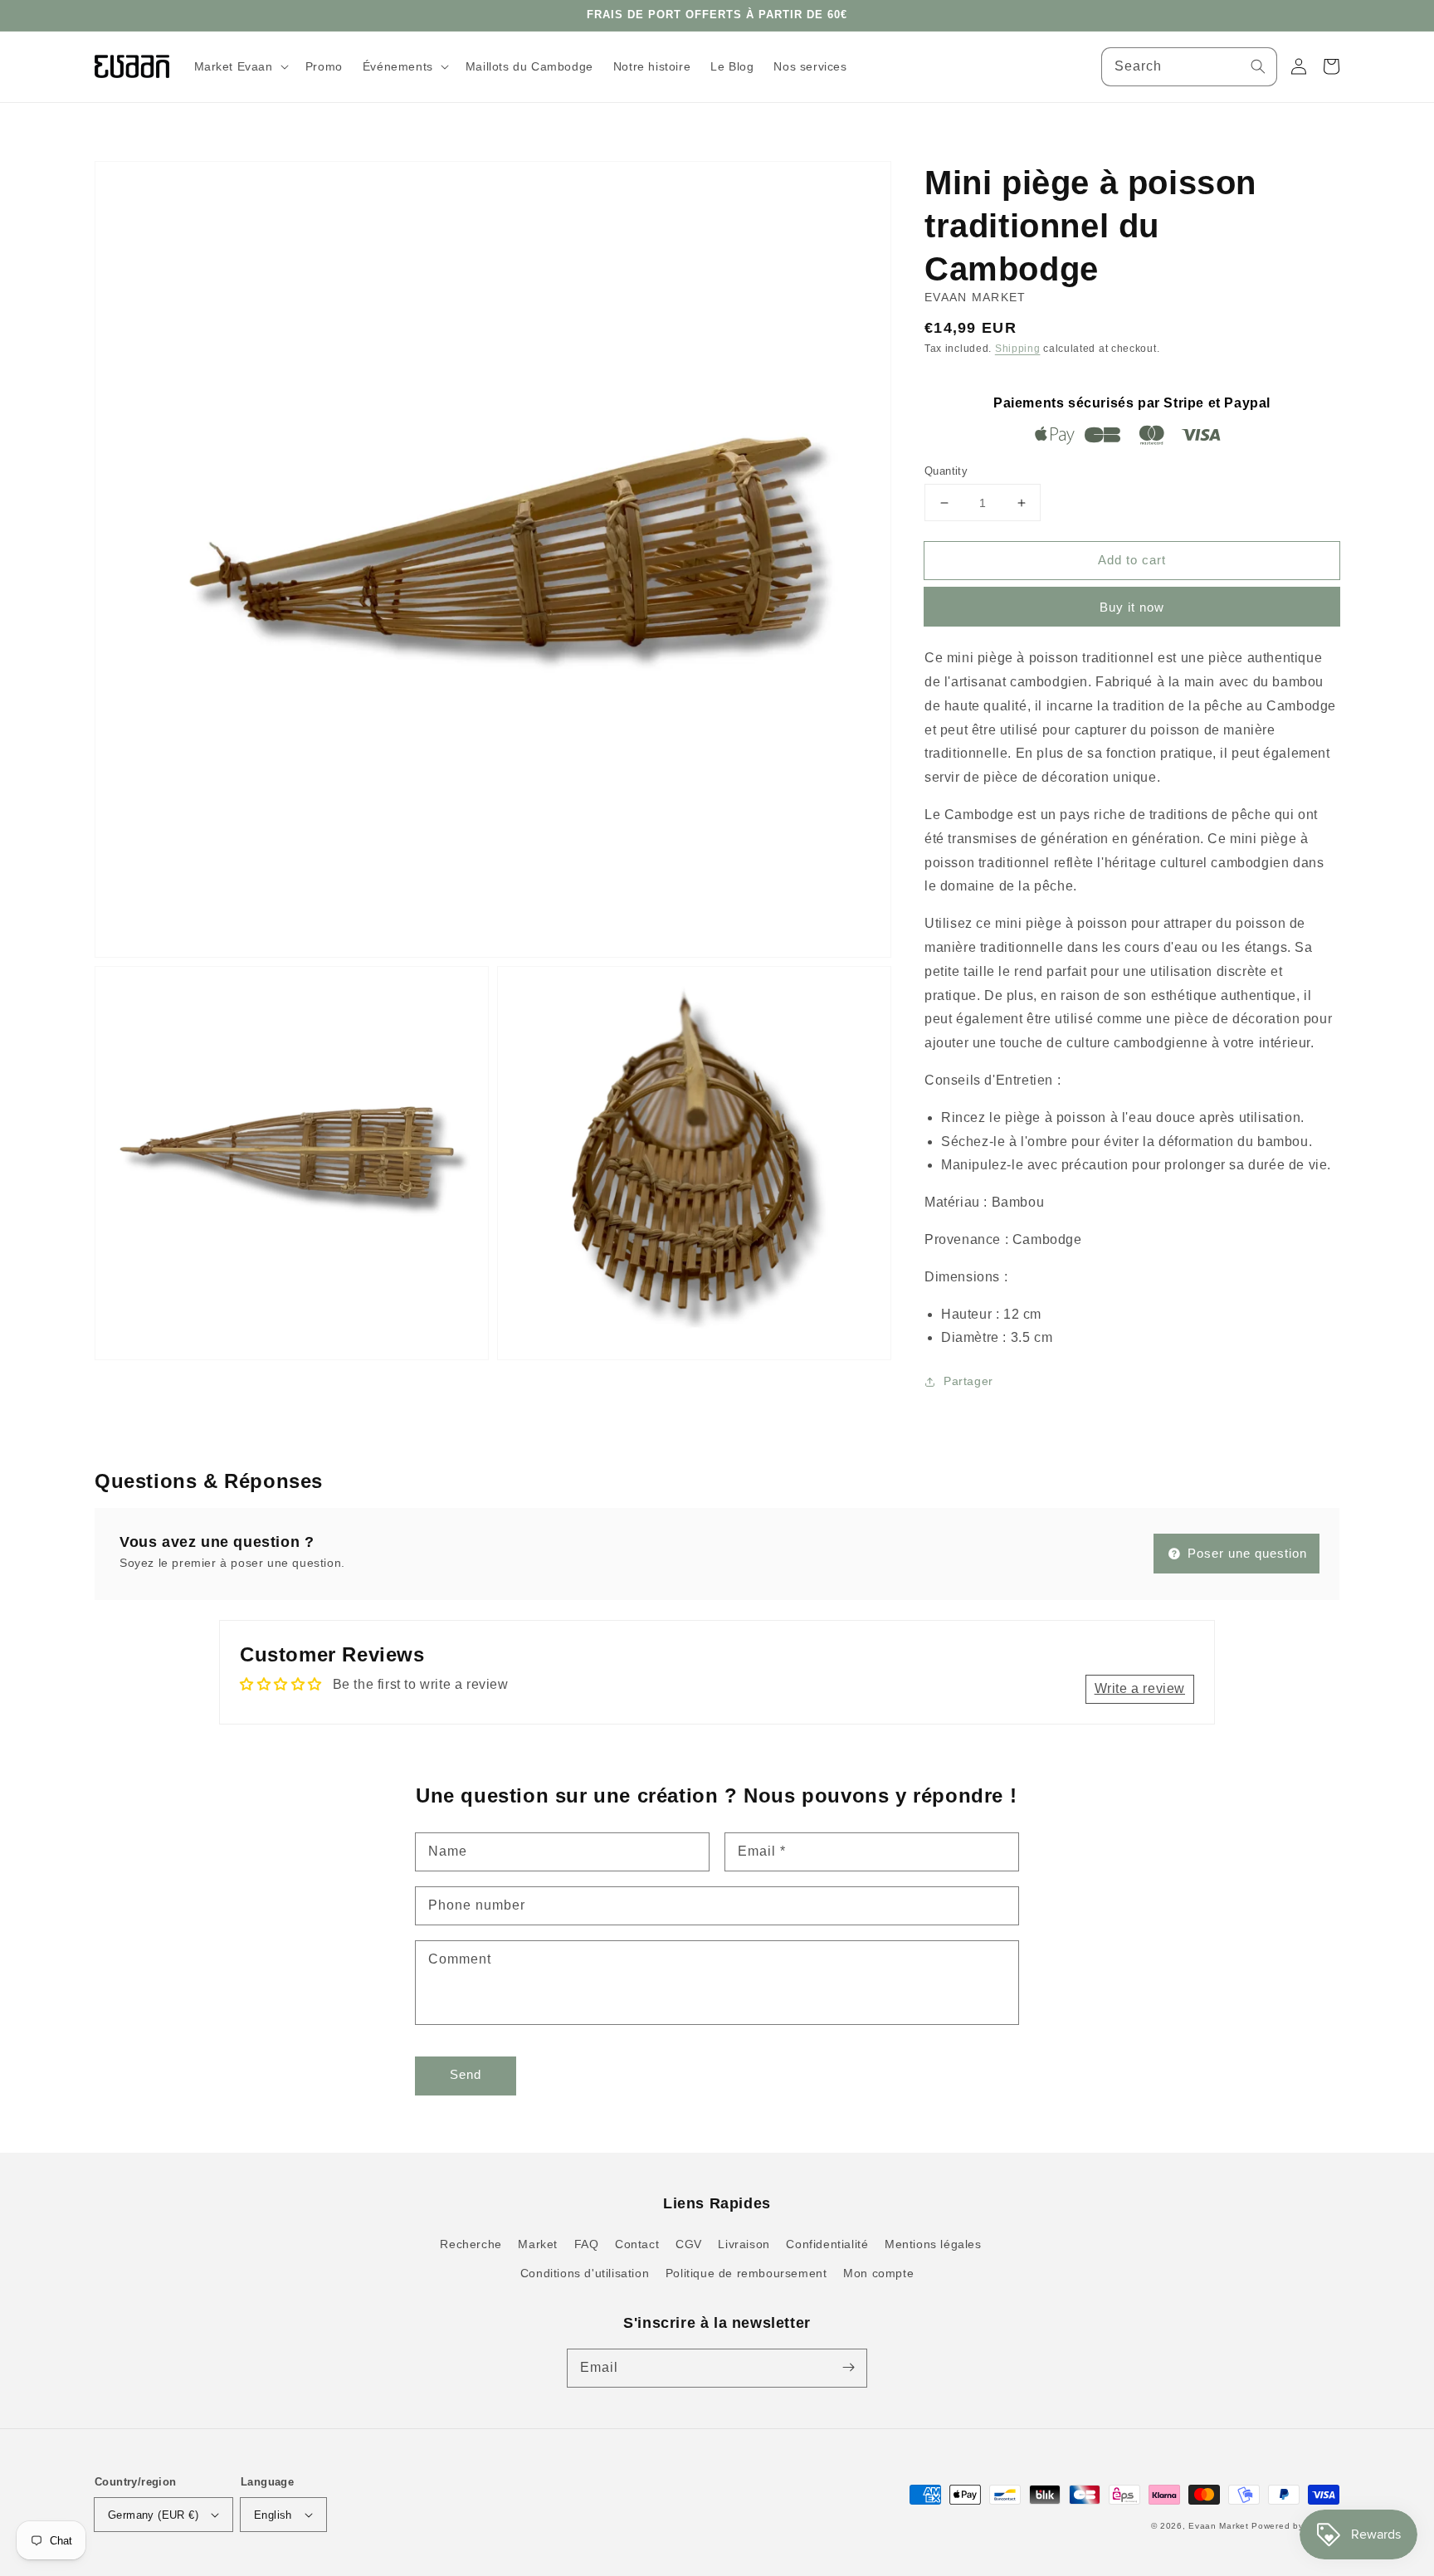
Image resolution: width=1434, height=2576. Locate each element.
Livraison (744, 2244)
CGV (689, 2244)
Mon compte (878, 2273)
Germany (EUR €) (153, 2515)
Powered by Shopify (1295, 2526)
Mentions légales (933, 2244)
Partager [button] (968, 1381)
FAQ (587, 2244)
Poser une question (1245, 1553)
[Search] (1258, 66)
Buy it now (1132, 607)
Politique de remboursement (746, 2273)
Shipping (1018, 349)
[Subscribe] (848, 2368)
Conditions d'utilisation (585, 2273)
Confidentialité (827, 2244)
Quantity (946, 471)
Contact (637, 2244)
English (273, 2515)
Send (466, 2074)
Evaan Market (1220, 2526)
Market (538, 2244)
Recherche (471, 2244)
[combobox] (1189, 67)
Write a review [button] (1140, 1688)
